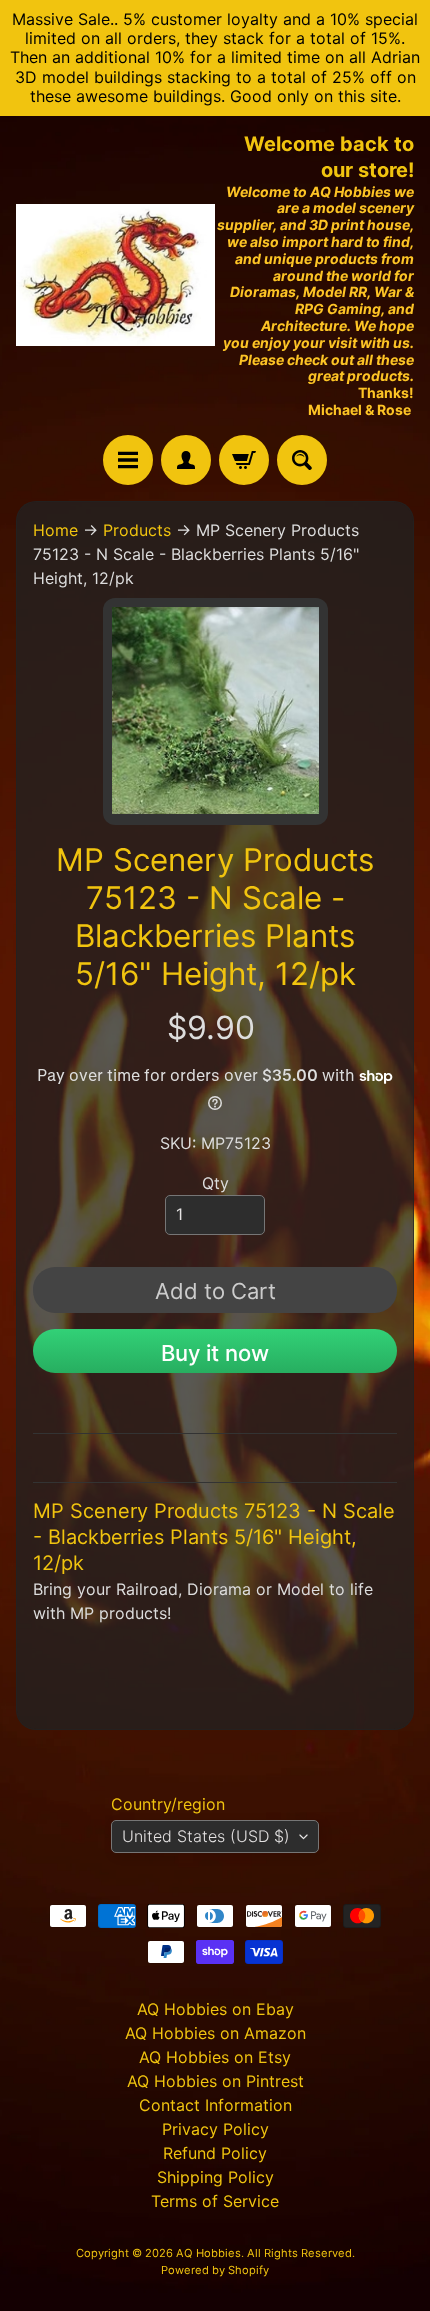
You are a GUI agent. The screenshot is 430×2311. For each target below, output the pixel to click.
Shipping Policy (215, 2177)
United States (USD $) (206, 1836)
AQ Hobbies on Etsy (215, 2057)
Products (137, 530)
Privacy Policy (215, 2129)
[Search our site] (302, 460)
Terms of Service (215, 2201)
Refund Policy (215, 2153)
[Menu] (128, 460)
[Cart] (244, 460)
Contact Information (215, 2105)
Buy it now (215, 1353)
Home (55, 530)
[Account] (186, 460)
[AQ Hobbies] (115, 275)
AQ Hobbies (208, 2253)
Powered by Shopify (215, 2270)
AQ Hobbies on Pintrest (215, 2081)
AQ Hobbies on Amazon (215, 2033)
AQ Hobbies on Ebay (215, 2009)
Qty (215, 1183)
